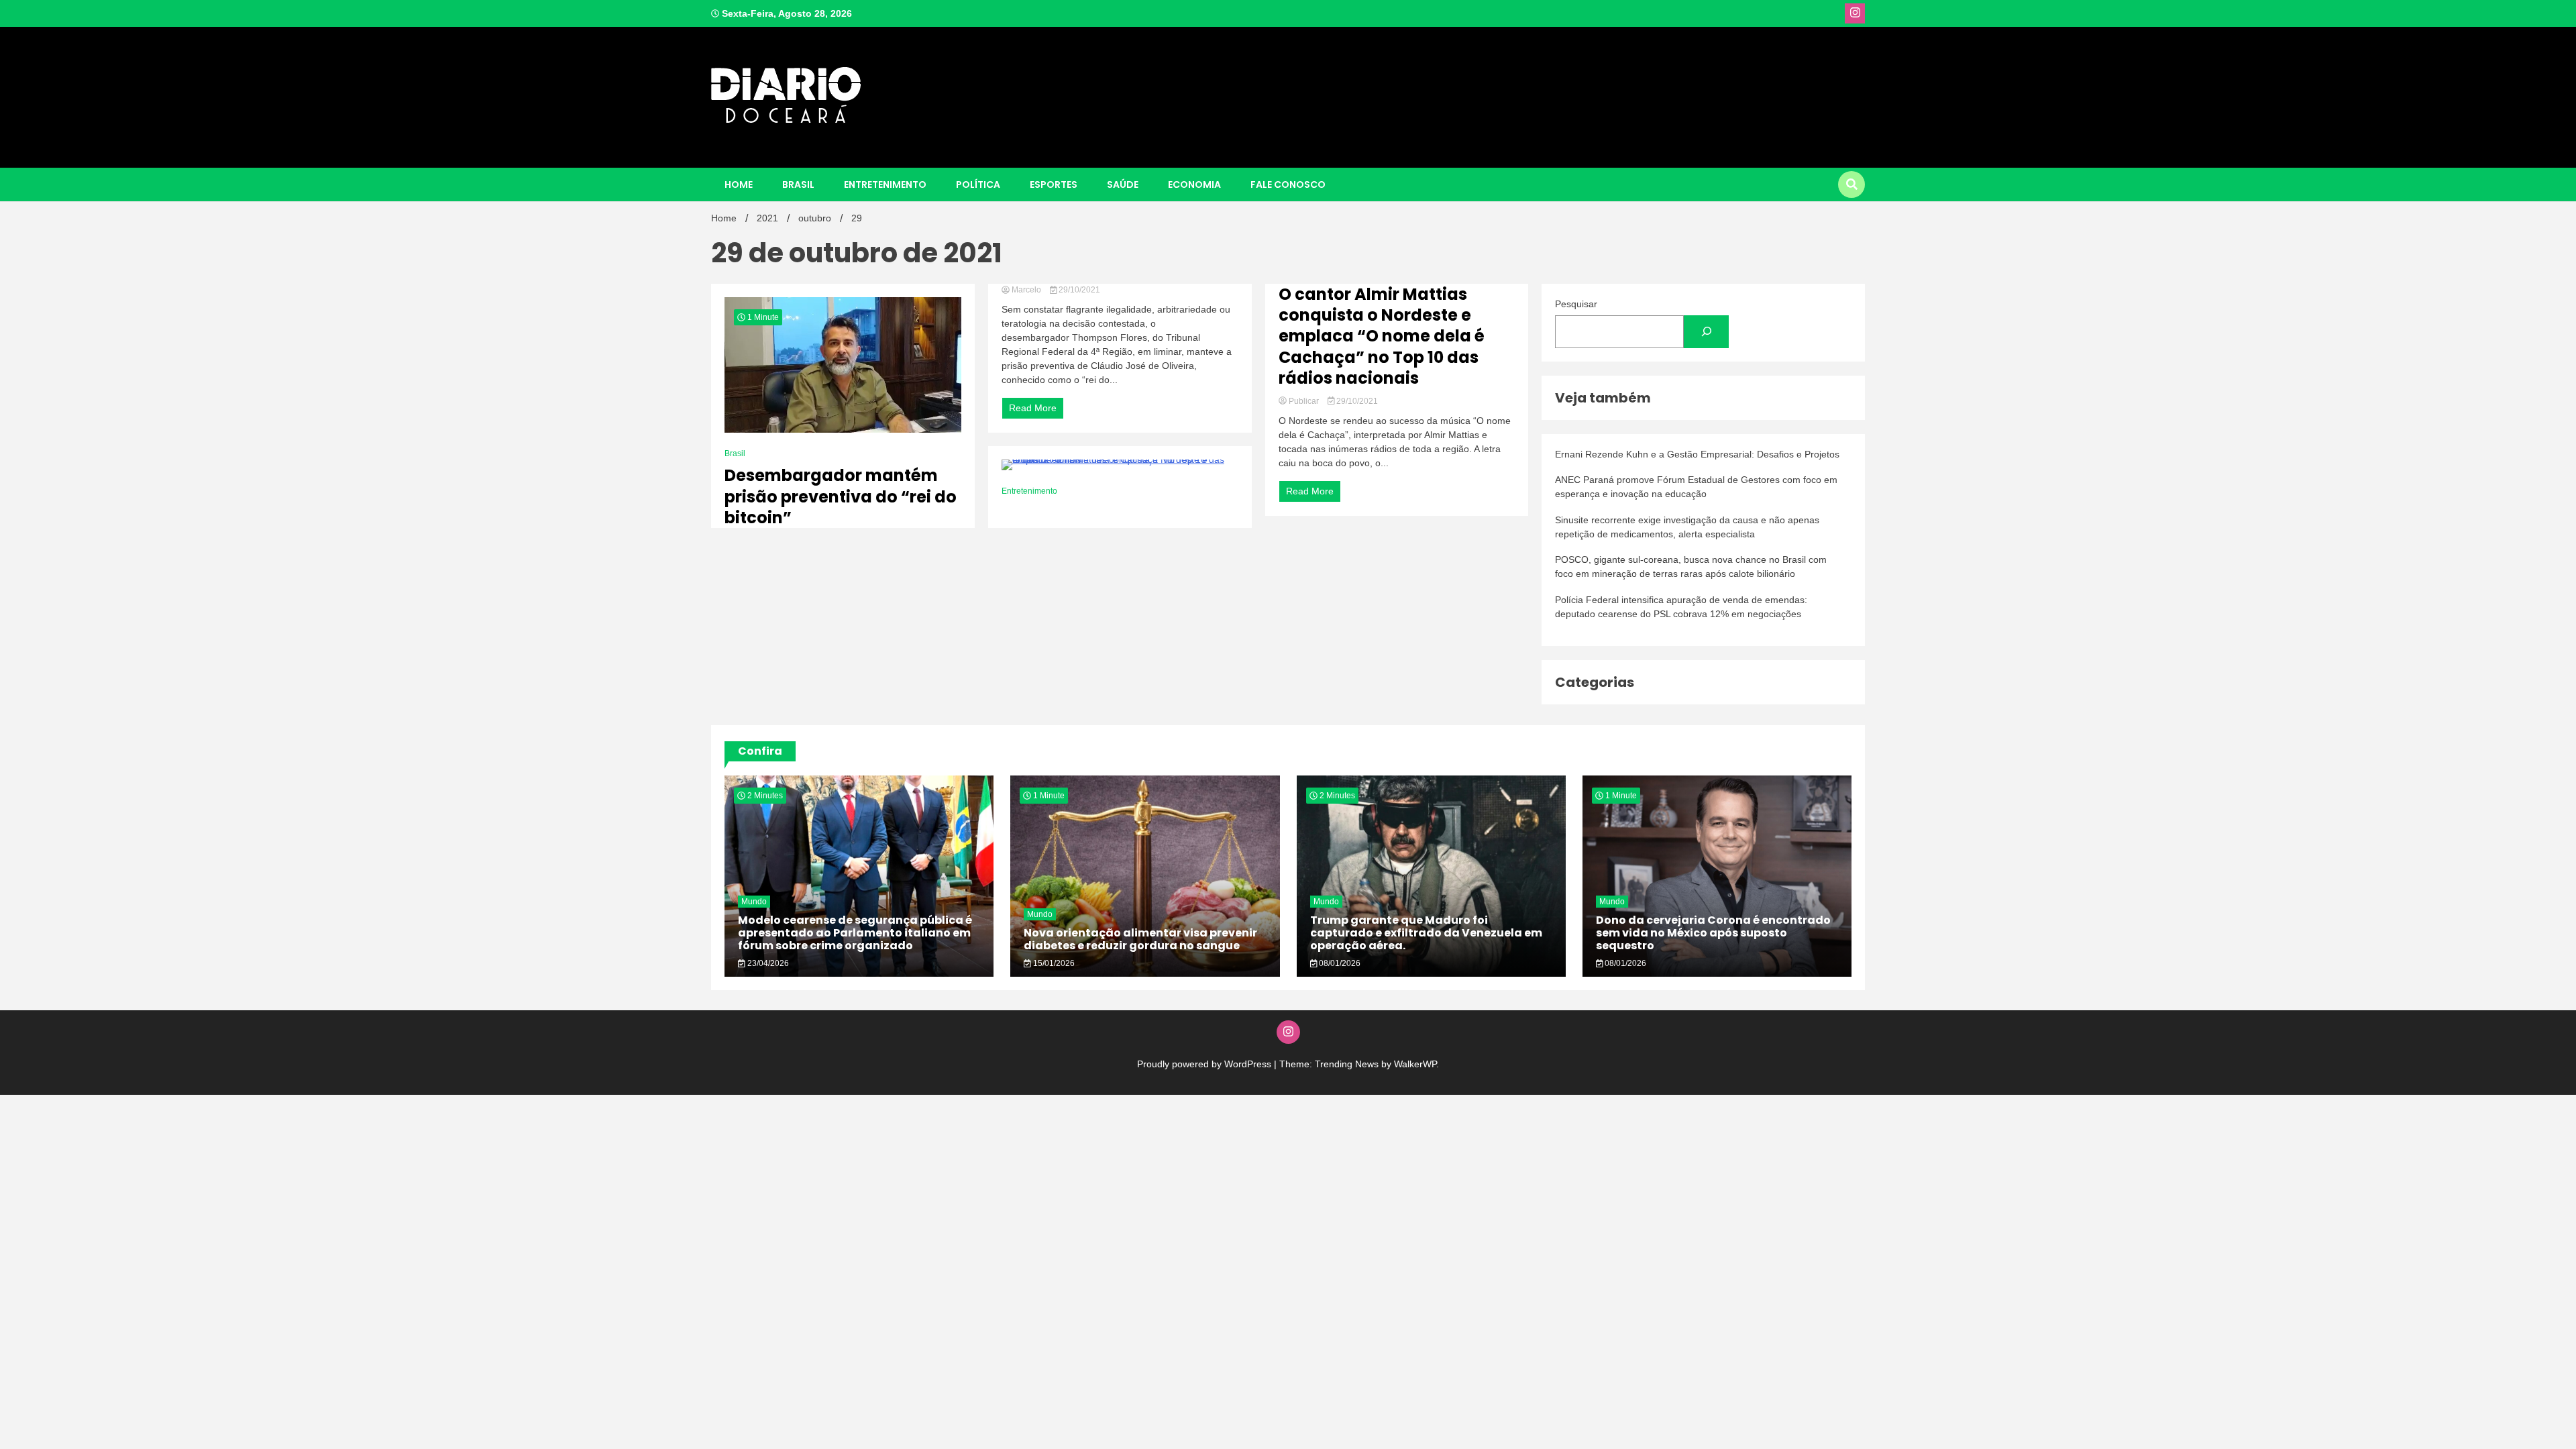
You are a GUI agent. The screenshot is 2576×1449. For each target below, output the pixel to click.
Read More (1033, 408)
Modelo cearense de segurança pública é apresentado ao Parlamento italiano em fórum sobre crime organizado (855, 933)
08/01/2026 (1339, 963)
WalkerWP (1415, 1064)
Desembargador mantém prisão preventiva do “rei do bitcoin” (841, 496)
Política (978, 184)
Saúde (1123, 184)
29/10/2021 (1078, 290)
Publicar (1304, 401)
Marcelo (1026, 290)
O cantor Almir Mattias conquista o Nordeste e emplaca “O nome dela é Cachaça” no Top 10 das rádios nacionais (1382, 336)
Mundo (754, 902)
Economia (1194, 184)
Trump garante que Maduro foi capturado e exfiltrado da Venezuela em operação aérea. (1426, 933)
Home (739, 184)
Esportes (1054, 184)
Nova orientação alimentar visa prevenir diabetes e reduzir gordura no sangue (1140, 939)
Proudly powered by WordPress (1205, 1064)
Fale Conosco (1288, 184)
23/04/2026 (767, 963)
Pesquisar (1576, 304)
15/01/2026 (1053, 963)
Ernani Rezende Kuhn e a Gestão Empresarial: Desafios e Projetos (1697, 454)
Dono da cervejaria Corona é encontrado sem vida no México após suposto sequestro (1713, 933)
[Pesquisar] (1706, 332)
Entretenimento (885, 184)
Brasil (798, 184)
